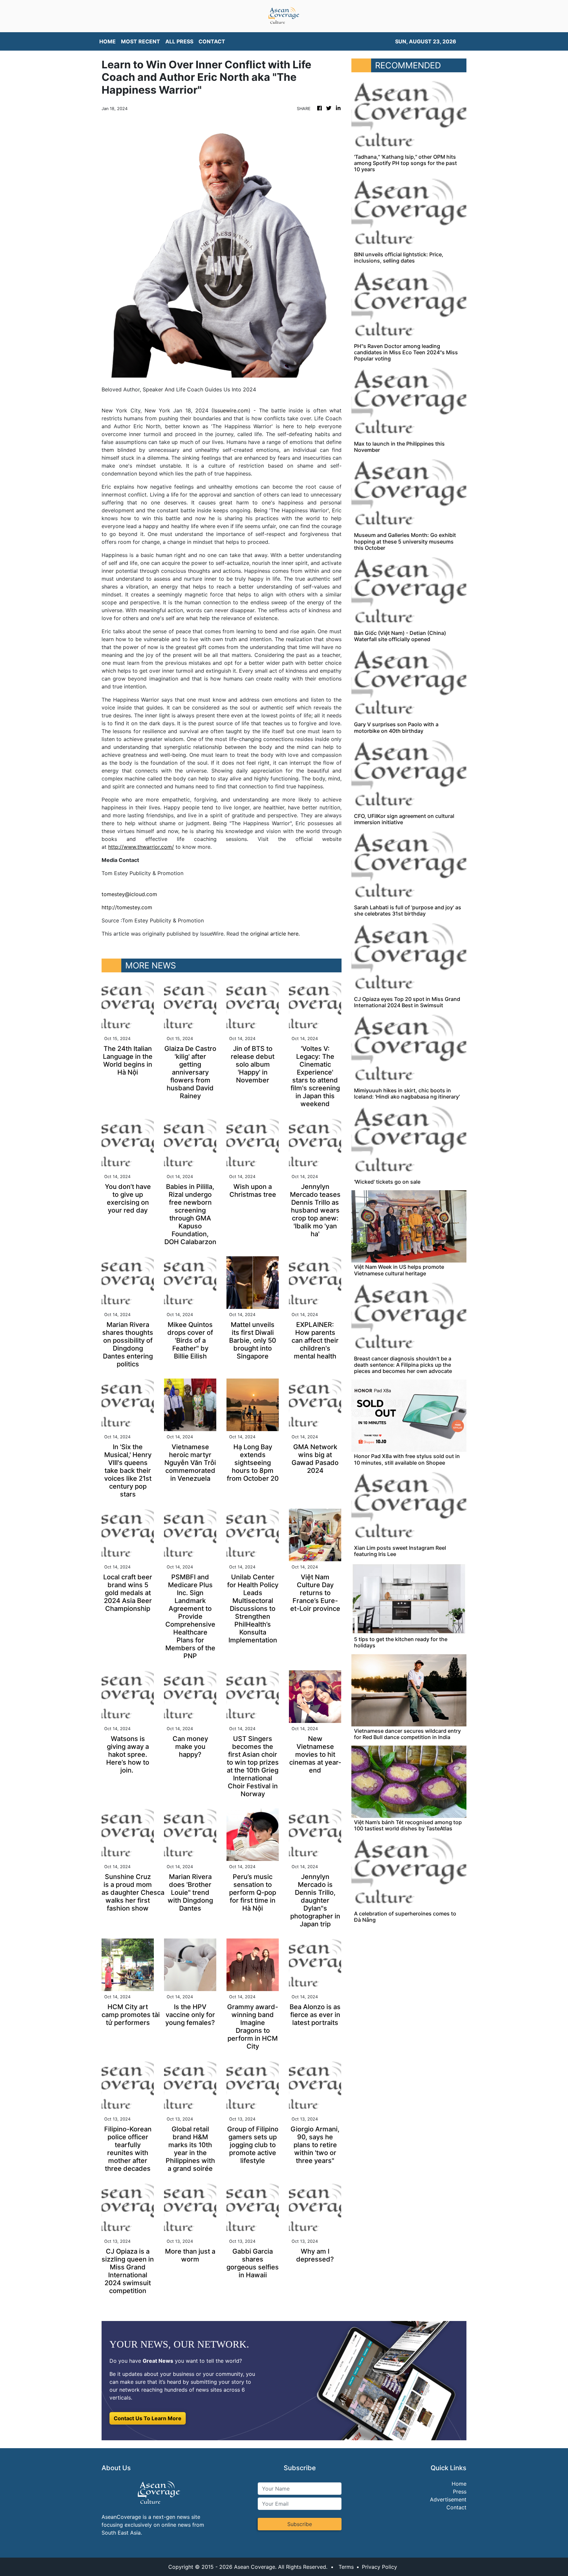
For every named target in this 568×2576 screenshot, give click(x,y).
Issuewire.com (231, 410)
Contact (456, 2507)
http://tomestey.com (127, 907)
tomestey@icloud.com (129, 894)
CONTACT (212, 41)
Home (459, 2484)
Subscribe (300, 2524)
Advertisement (448, 2499)
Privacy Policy (379, 2567)
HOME (107, 41)
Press (460, 2492)
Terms (346, 2567)
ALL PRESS (179, 41)
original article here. (275, 934)
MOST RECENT (141, 41)
